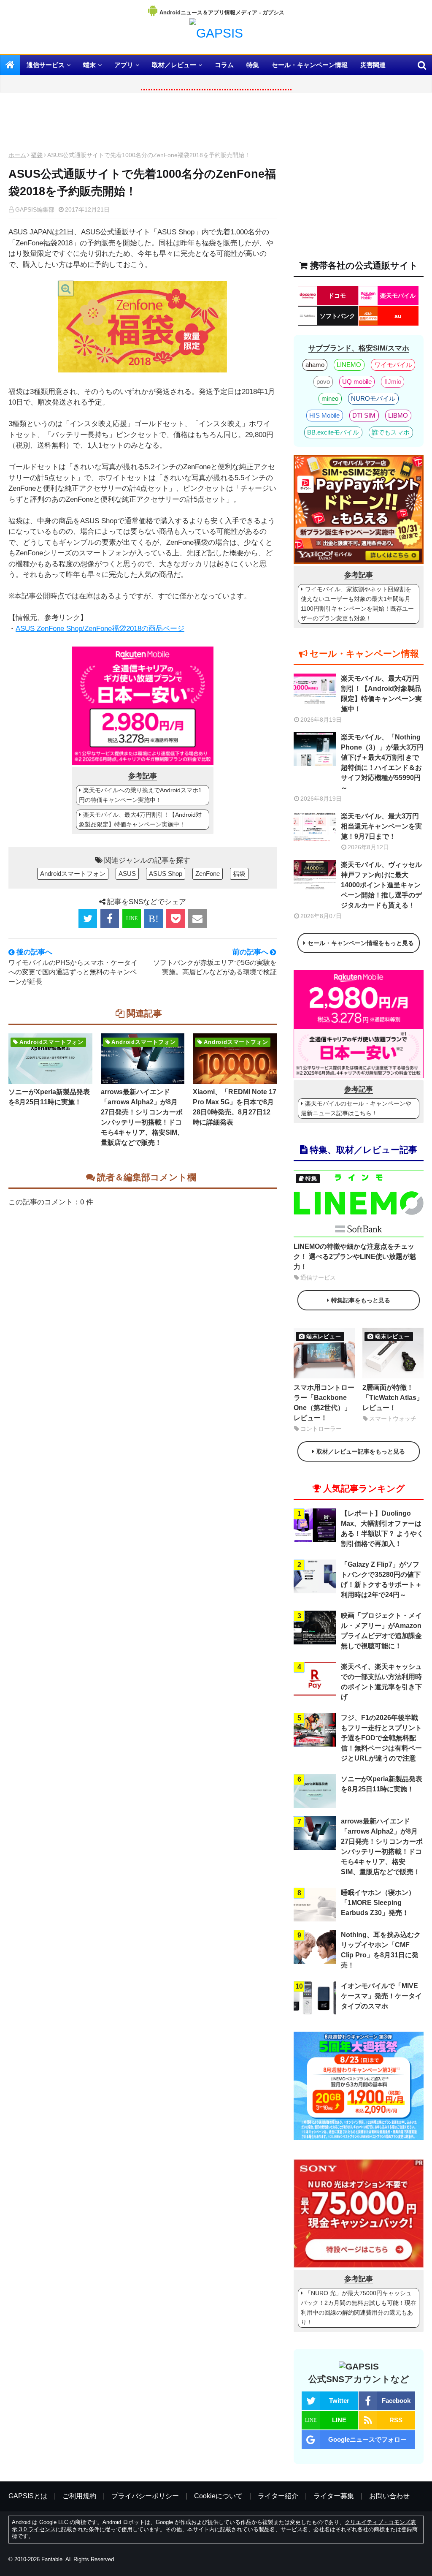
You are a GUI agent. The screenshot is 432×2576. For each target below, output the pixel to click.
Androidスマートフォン (73, 874)
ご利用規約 (79, 2496)
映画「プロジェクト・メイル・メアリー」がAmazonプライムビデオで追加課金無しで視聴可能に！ (381, 1631)
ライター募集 (334, 2496)
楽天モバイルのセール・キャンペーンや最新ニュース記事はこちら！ (356, 1108)
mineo (330, 398)
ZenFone (208, 874)
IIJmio (393, 382)
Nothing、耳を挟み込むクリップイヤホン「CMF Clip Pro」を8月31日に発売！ (381, 1950)
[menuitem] (10, 65)
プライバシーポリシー (145, 2496)
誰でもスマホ (391, 432)
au (398, 316)
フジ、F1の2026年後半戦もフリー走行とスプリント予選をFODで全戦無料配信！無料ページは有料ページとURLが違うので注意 (381, 1738)
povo (323, 382)
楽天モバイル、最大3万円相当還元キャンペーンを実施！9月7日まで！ (381, 826)
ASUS (127, 874)
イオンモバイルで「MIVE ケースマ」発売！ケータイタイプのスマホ (381, 1996)
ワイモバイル (393, 365)
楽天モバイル (398, 296)
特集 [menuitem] (253, 65)
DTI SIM (364, 415)
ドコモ (337, 296)
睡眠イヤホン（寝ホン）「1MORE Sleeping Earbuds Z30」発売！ (378, 1903)
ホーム (17, 155)
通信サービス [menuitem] (46, 65)
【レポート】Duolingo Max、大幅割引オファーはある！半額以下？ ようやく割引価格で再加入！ (382, 1528)
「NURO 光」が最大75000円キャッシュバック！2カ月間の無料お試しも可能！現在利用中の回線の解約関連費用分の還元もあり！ (359, 2308)
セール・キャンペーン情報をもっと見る (361, 943)
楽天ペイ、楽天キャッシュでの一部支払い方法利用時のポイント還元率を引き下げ (381, 1682)
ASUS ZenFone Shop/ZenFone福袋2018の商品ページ (100, 629)
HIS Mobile (324, 415)
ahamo (315, 365)
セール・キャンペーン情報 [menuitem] (310, 65)
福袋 (37, 155)
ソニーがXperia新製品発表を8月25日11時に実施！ (49, 1097)
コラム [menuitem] (224, 65)
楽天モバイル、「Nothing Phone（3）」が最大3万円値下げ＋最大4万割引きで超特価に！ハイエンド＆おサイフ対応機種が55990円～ (382, 762)
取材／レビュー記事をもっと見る (361, 1451)
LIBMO (398, 415)
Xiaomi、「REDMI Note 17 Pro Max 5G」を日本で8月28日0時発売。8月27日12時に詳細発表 (235, 1107)
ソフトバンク (337, 316)
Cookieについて (218, 2496)
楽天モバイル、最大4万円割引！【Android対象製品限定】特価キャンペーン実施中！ (140, 819)
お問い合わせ (389, 2496)
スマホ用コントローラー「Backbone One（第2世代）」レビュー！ (324, 1403)
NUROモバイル (373, 398)
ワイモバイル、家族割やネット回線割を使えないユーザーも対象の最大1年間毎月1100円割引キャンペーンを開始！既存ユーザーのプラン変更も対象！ (357, 604)
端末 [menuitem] (89, 65)
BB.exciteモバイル (333, 432)
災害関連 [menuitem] (373, 65)
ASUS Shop (166, 874)
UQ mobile (357, 382)
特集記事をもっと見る (361, 1300)
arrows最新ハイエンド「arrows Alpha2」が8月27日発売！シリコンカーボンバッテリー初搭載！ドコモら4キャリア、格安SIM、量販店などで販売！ (142, 1117)
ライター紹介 (278, 2496)
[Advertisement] (143, 124)
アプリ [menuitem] (124, 65)
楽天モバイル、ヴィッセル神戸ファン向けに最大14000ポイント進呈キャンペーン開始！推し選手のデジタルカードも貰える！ (381, 885)
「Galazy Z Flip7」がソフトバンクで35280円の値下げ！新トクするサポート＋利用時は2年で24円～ (381, 1580)
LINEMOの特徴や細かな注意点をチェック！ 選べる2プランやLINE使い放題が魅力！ (355, 1257)
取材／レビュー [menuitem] (174, 65)
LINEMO (349, 365)
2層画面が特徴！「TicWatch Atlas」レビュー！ (393, 1398)
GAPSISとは (28, 2496)
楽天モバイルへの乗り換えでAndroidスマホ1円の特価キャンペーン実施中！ (140, 795)
